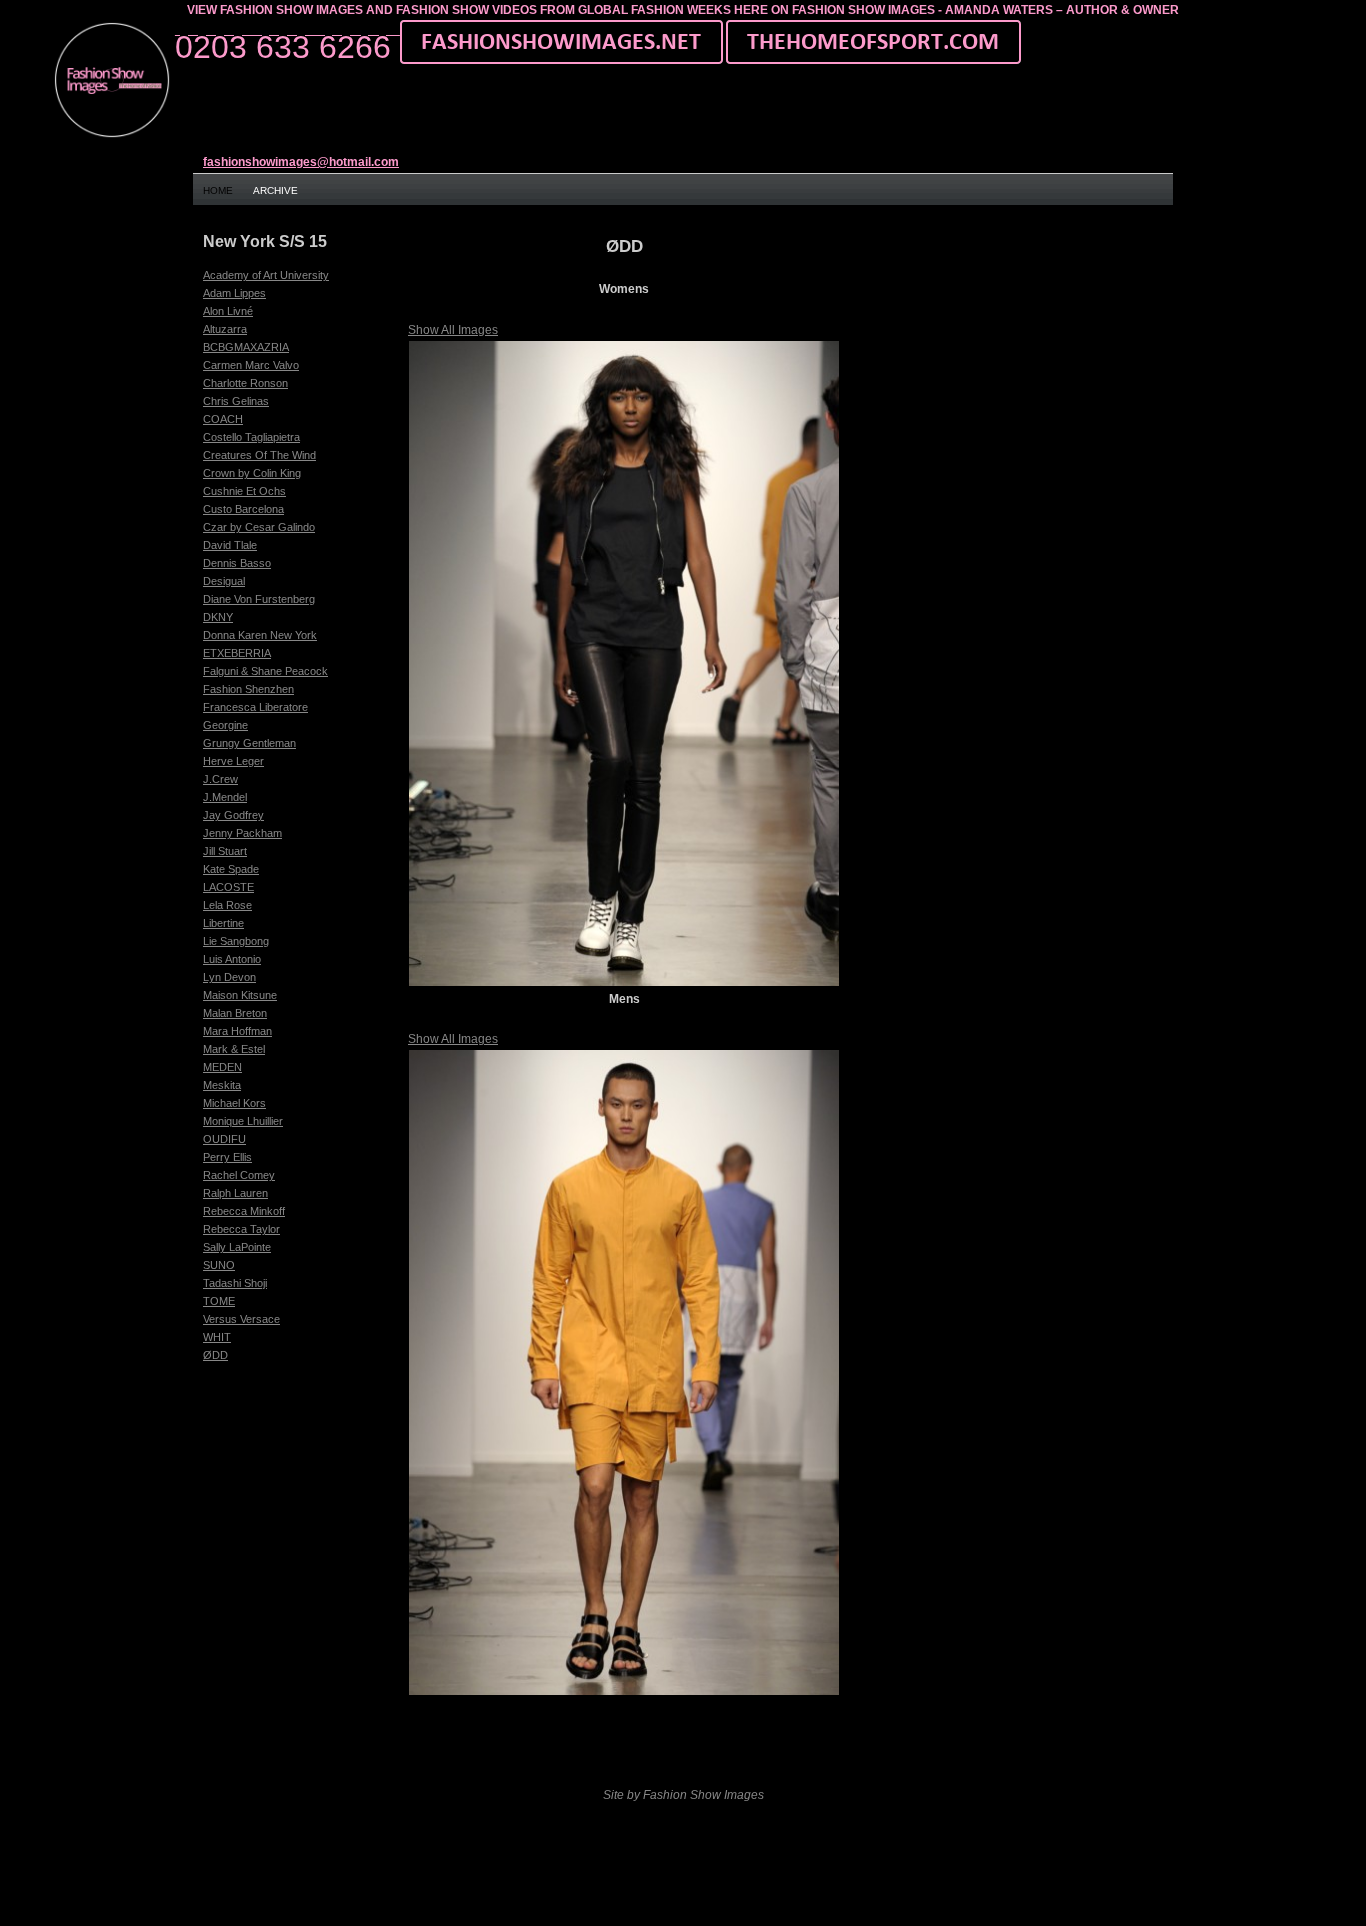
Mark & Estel (234, 1049)
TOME (219, 1301)
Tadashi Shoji (235, 1283)
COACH (223, 419)
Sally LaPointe (237, 1247)
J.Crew (220, 779)
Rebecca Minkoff (244, 1211)
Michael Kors (234, 1103)
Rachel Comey (239, 1175)
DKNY (218, 617)
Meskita (222, 1085)
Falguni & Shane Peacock (265, 671)
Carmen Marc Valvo (251, 365)
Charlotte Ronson (245, 383)
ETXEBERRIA (237, 653)
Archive (275, 190)
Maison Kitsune (240, 995)
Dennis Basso (237, 563)
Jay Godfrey (233, 815)
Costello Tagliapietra (251, 437)
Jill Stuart (225, 851)
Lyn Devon (229, 977)
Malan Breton (235, 1013)
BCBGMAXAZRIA (246, 347)
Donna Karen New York (260, 635)
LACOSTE (228, 887)
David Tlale (230, 545)
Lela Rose (227, 905)
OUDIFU (224, 1139)
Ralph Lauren (235, 1193)
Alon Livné (228, 311)
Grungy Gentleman (249, 743)
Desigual (224, 581)
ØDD (215, 1355)
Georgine (225, 725)
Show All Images (453, 330)
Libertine (223, 923)
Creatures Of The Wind (259, 455)
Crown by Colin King (252, 473)
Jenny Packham (242, 833)
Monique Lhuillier (243, 1121)
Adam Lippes (234, 293)
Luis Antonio (232, 959)
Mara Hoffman (237, 1031)
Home (218, 190)
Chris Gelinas (236, 401)
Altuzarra (225, 329)
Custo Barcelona (243, 509)
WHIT (217, 1337)
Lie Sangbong (236, 941)
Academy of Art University (266, 275)
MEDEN (222, 1067)
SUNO (219, 1265)
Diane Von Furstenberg (259, 599)
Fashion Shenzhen (248, 689)
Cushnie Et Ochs (244, 491)
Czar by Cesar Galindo (259, 527)
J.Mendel (225, 797)
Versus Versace (241, 1319)
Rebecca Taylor (241, 1229)
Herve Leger (233, 761)
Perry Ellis (227, 1157)
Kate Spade (231, 869)
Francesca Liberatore (255, 707)
